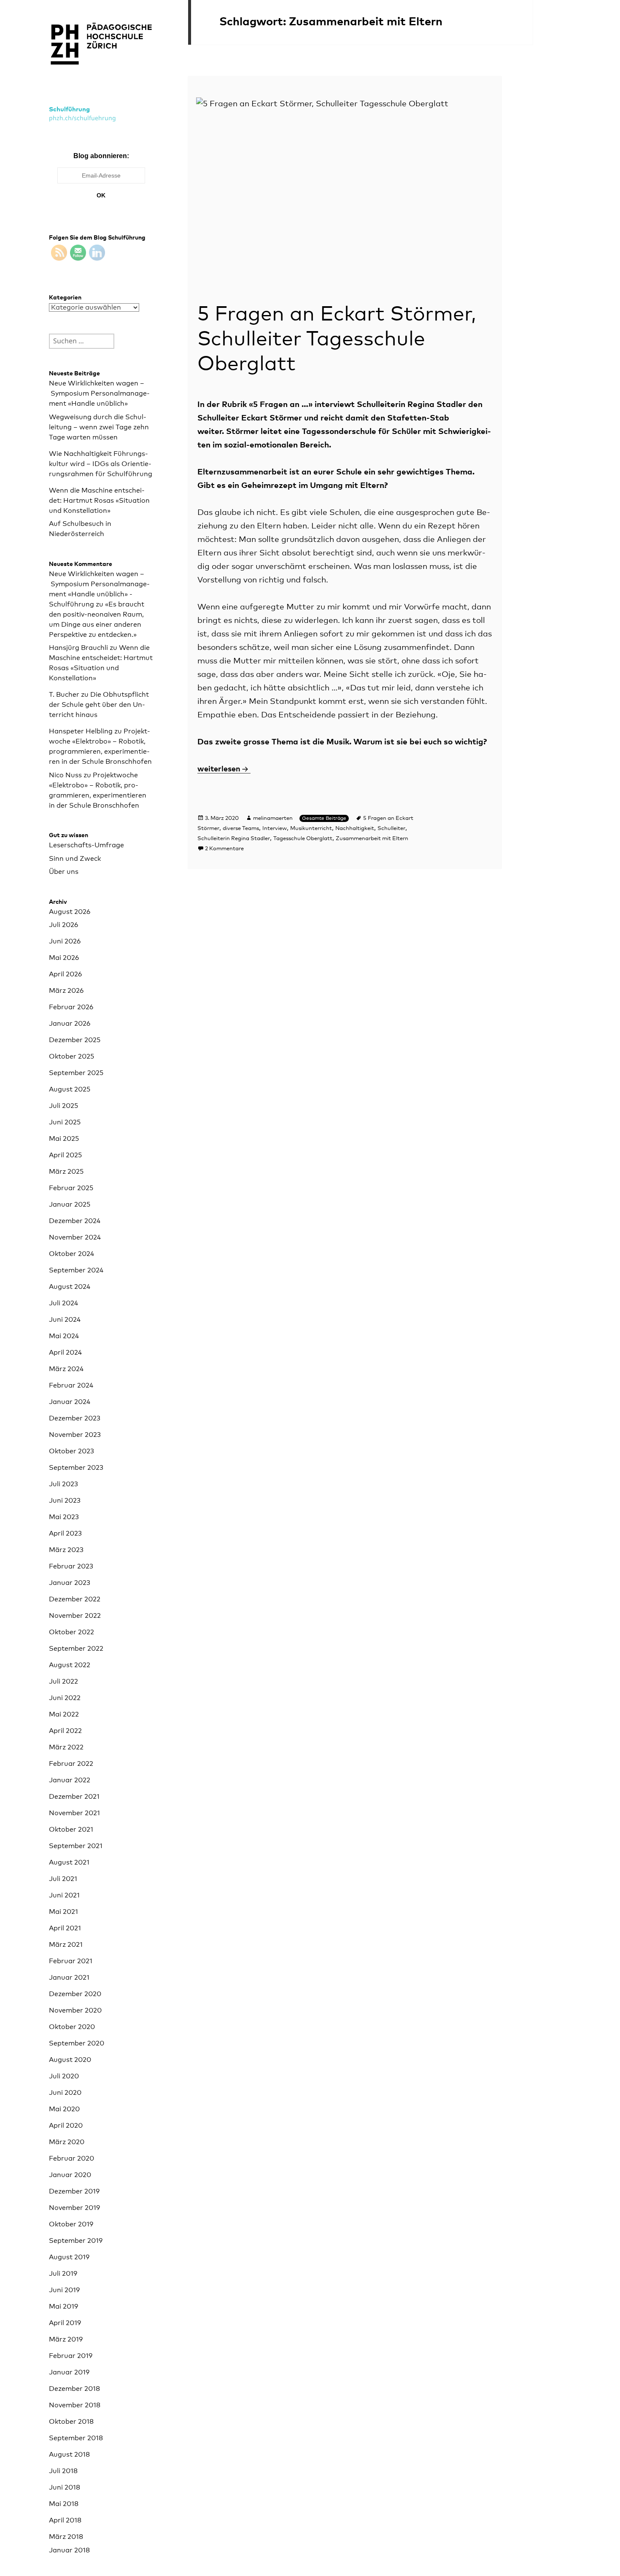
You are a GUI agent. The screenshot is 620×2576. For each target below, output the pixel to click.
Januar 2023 (70, 1583)
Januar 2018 (69, 2550)
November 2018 (75, 2405)
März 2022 (66, 1747)
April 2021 (65, 1928)
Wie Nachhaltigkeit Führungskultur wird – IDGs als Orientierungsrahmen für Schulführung (101, 464)
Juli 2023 (63, 1484)
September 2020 (77, 2043)
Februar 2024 (71, 1385)
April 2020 (66, 2126)
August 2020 (70, 2060)
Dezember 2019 (74, 2191)
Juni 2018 (65, 2487)
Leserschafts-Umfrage (86, 845)
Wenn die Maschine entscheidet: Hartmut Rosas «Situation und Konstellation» (99, 501)
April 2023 (65, 1533)
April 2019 (65, 2323)
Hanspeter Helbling (81, 731)
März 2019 (66, 2339)
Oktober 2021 (71, 1830)
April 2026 (65, 974)
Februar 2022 (71, 1764)
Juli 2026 (63, 925)
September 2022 (76, 1649)
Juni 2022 (65, 1698)
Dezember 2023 (75, 1418)
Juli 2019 (63, 2274)
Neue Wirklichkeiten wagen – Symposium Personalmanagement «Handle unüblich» (99, 393)
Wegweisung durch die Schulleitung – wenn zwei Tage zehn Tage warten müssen (99, 427)
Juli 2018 (63, 2471)
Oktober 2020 (72, 2027)
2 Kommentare (224, 849)
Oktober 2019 (71, 2224)
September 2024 (76, 1270)
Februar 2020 (71, 2158)
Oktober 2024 (71, 1254)
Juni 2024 (65, 1320)
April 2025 (65, 1155)
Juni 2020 (65, 2093)
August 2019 (69, 2257)
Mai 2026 (64, 958)
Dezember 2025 (75, 1040)
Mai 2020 (64, 2109)
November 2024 (75, 1237)
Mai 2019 (63, 2307)
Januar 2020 (70, 2175)
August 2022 (70, 1665)
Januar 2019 (69, 2372)
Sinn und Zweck (75, 859)
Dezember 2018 (74, 2389)
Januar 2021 (69, 1978)
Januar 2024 (70, 1402)
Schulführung (69, 109)
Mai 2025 (64, 1139)
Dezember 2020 (75, 1994)
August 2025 (70, 1089)
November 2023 (75, 1435)
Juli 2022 (63, 1681)
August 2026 (70, 912)
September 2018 (76, 2438)
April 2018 (65, 2520)
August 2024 (70, 1287)
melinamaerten (273, 818)
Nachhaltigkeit (355, 829)
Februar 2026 (71, 1007)
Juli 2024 (63, 1303)
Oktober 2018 (71, 2422)
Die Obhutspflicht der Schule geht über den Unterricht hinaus (99, 705)
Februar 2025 (71, 1188)
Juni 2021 (64, 1895)
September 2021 (76, 1846)
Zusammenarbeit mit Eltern (372, 839)
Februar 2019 (71, 2356)
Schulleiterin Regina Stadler (234, 839)
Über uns (64, 872)
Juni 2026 (65, 941)
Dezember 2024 (75, 1221)
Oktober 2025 (71, 1056)
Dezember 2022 (75, 1599)
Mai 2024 (64, 1336)
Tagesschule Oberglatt (303, 839)
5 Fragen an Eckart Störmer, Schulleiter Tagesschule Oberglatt (337, 340)
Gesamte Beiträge (324, 819)
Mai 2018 (64, 2504)
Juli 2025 (63, 1106)
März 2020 (67, 2142)
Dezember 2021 (74, 1797)
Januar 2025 (70, 1204)
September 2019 (76, 2241)
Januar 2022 (70, 1780)
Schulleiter (391, 829)
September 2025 (76, 1073)
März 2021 (66, 1945)
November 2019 (74, 2208)
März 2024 (66, 1369)
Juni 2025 (65, 1122)
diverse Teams (241, 829)
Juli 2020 (64, 2076)
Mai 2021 (63, 1912)
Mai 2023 (64, 1517)
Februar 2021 (71, 1961)
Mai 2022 (64, 1714)
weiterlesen (224, 769)
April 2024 (65, 1353)
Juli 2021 (63, 1879)
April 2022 (65, 1731)
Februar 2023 (71, 1566)
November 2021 (74, 1813)
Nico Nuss (65, 775)
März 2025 (66, 1172)
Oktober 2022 (71, 1632)
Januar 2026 (70, 1024)
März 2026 (66, 991)
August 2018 (69, 2455)
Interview (275, 829)
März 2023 (66, 1550)
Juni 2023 (65, 1501)
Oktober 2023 (71, 1451)
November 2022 (75, 1616)
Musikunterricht (311, 829)
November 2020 (75, 2010)
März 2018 (66, 2537)
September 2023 (76, 1468)
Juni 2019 (64, 2290)
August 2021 (69, 1862)
